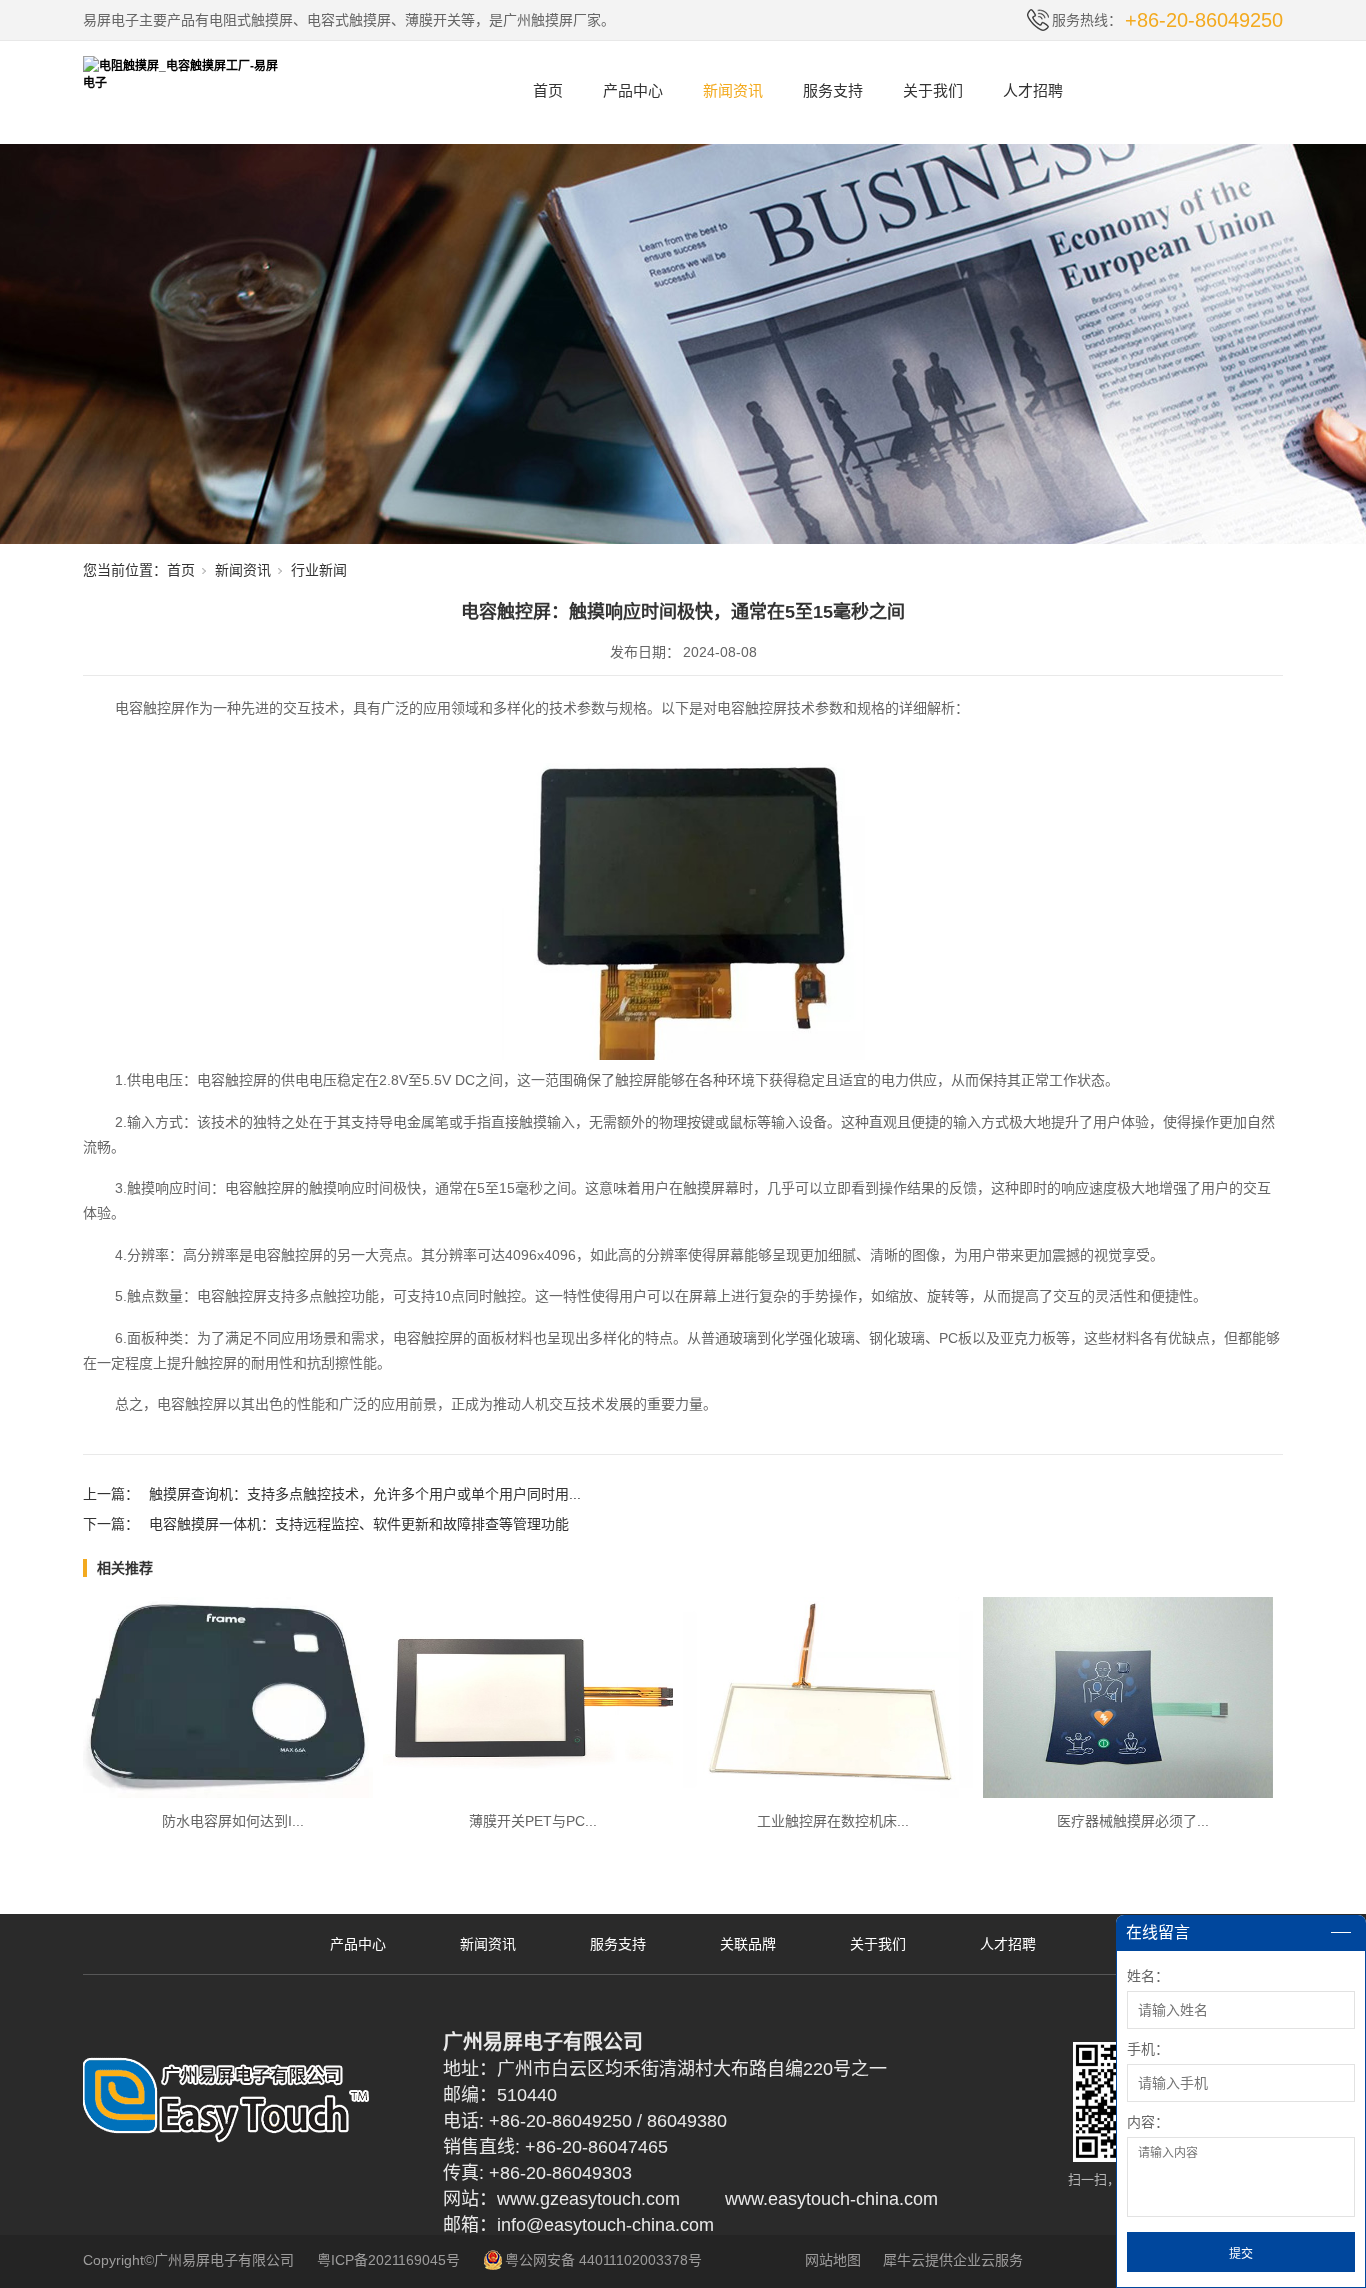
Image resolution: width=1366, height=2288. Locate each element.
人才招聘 (1033, 90)
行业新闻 (319, 570)
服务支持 (833, 90)
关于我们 (933, 90)
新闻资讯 (733, 90)
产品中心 (633, 90)
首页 (548, 90)
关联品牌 (748, 1944)
